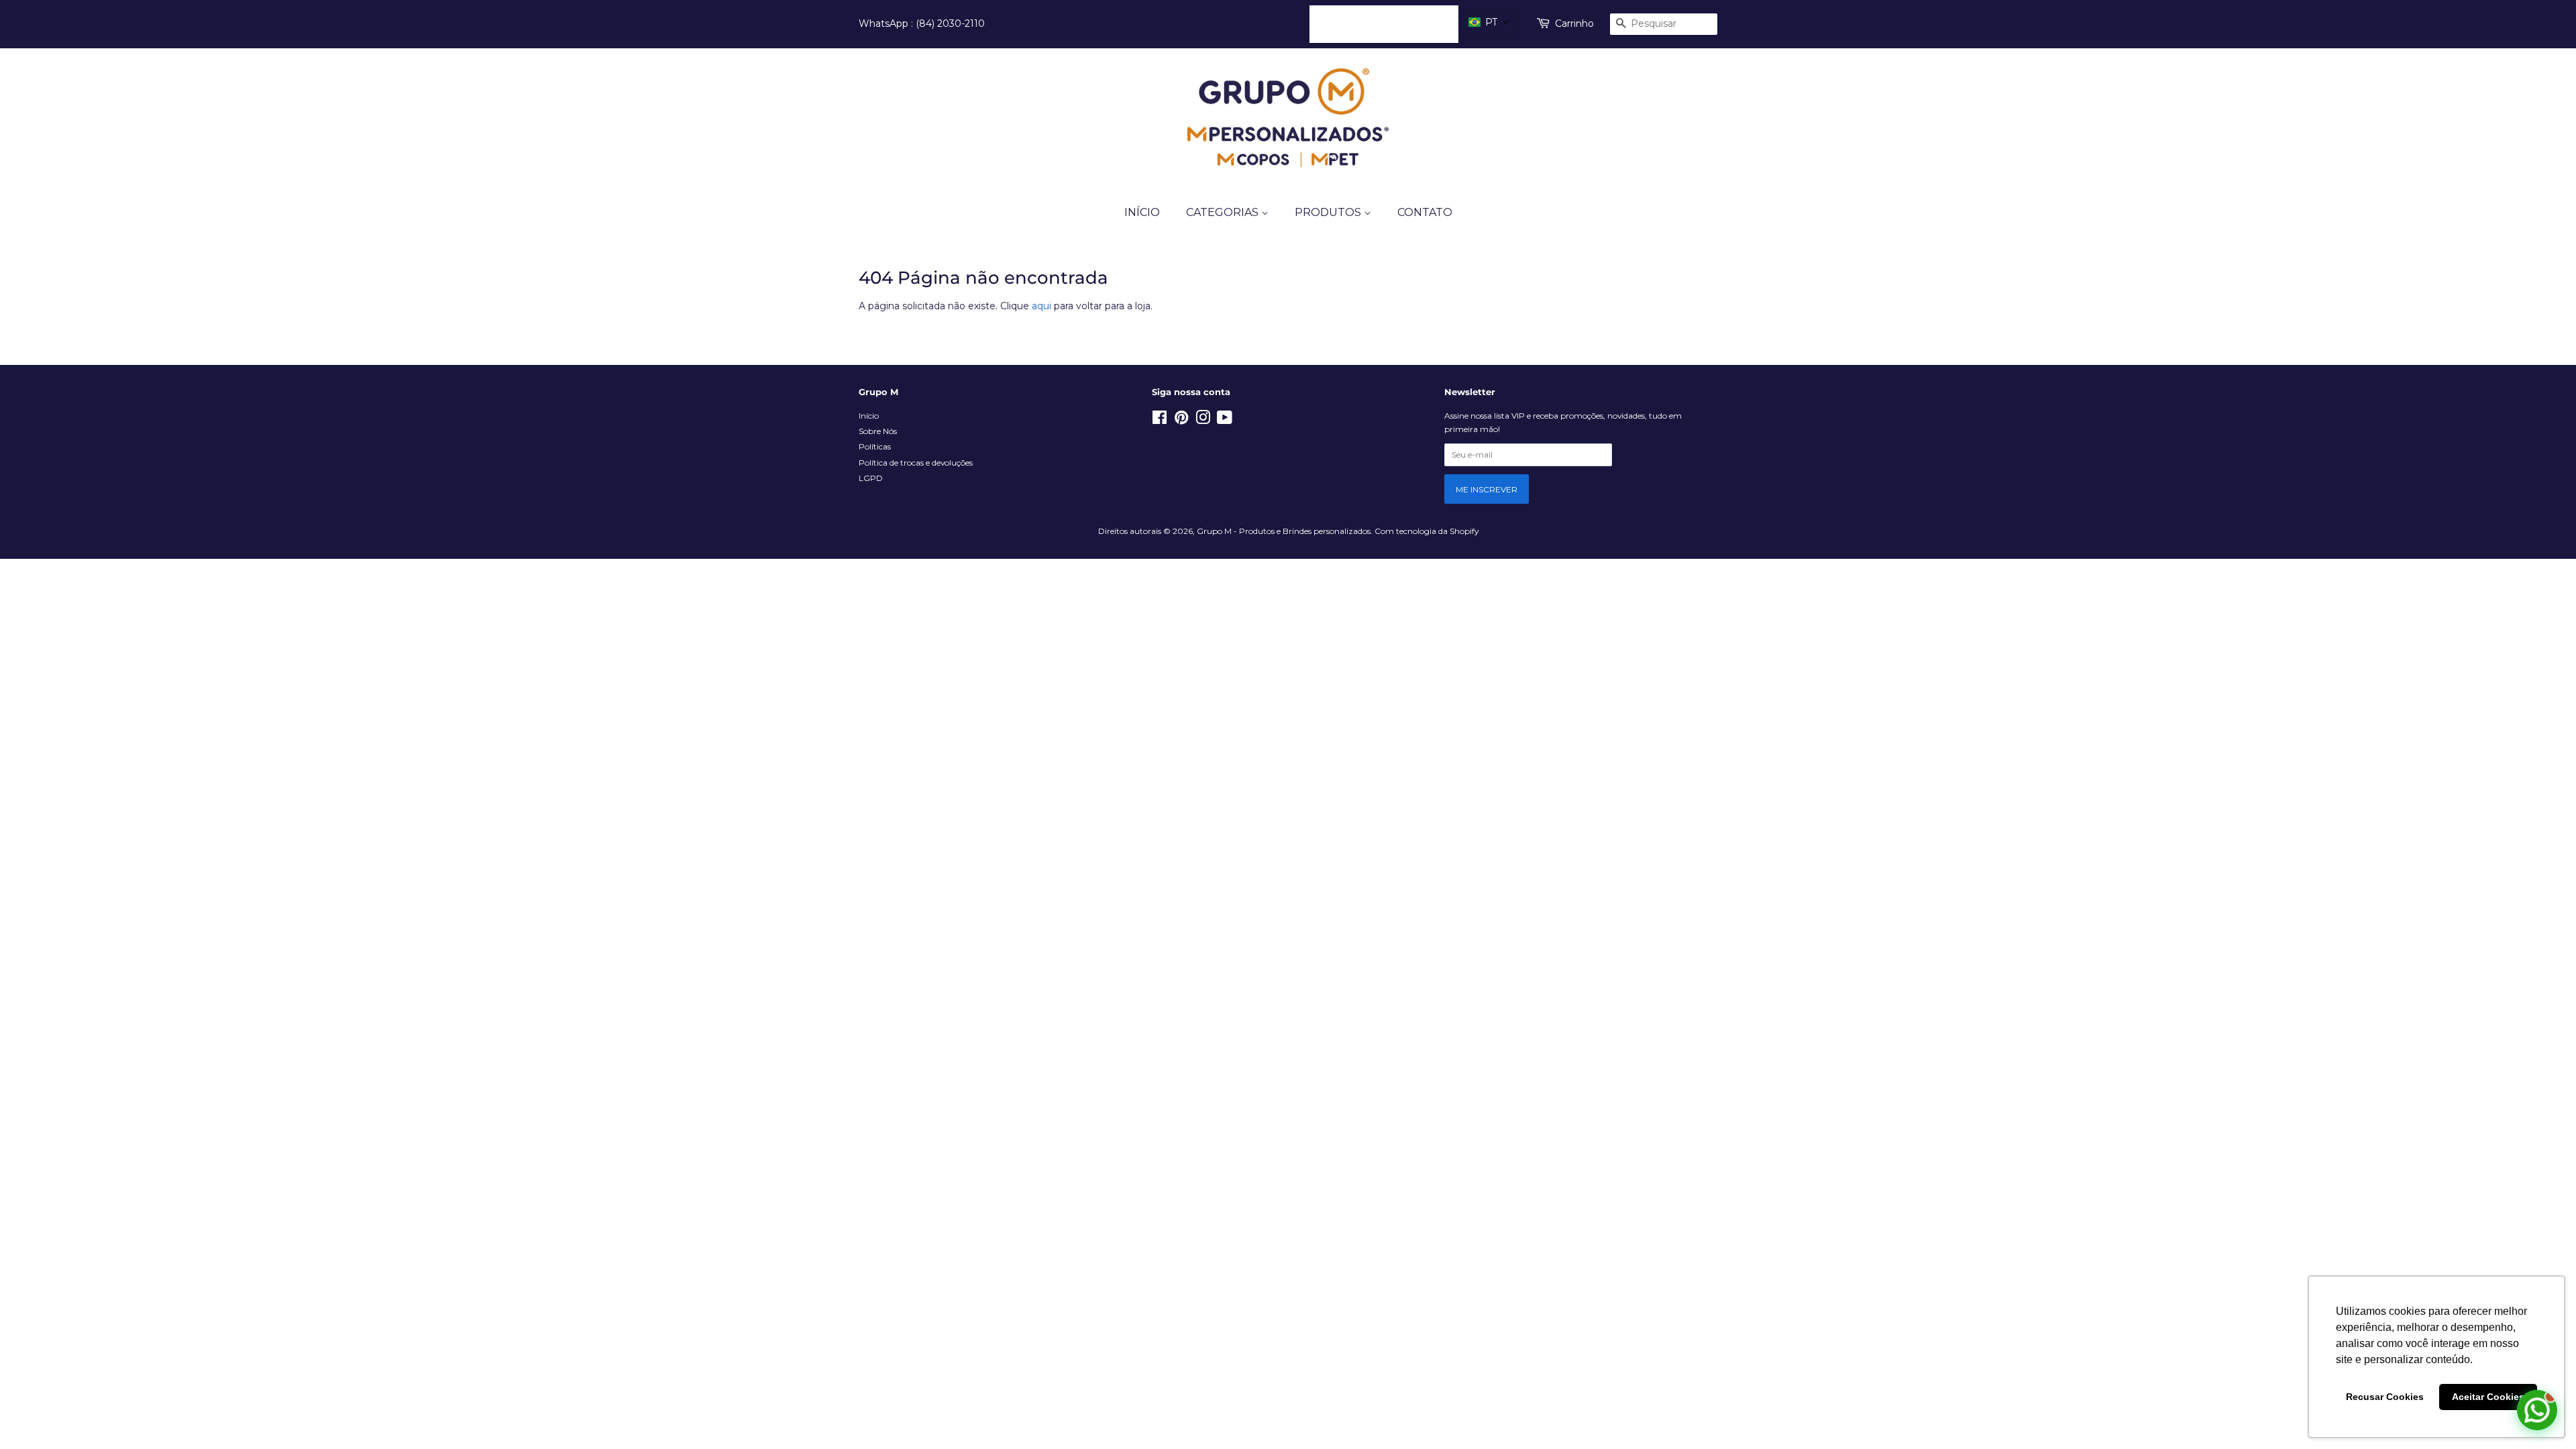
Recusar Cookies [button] (2385, 1397)
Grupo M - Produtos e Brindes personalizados (1284, 531)
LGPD (871, 478)
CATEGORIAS (1224, 212)
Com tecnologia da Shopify (1427, 531)
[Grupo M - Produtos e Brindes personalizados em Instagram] (1203, 420)
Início (869, 416)
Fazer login (1346, 23)
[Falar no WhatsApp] (2537, 1410)
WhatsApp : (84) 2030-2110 (922, 23)
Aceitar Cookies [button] (2488, 1397)
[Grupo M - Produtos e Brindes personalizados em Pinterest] (1181, 420)
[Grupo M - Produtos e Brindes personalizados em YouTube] (1225, 420)
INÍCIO (1142, 212)
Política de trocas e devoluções (916, 463)
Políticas (875, 446)
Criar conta (1423, 23)
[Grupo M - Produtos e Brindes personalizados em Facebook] (1160, 420)
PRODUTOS (1329, 212)
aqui (1041, 306)
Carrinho (1574, 23)
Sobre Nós (878, 431)
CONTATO (1425, 212)
